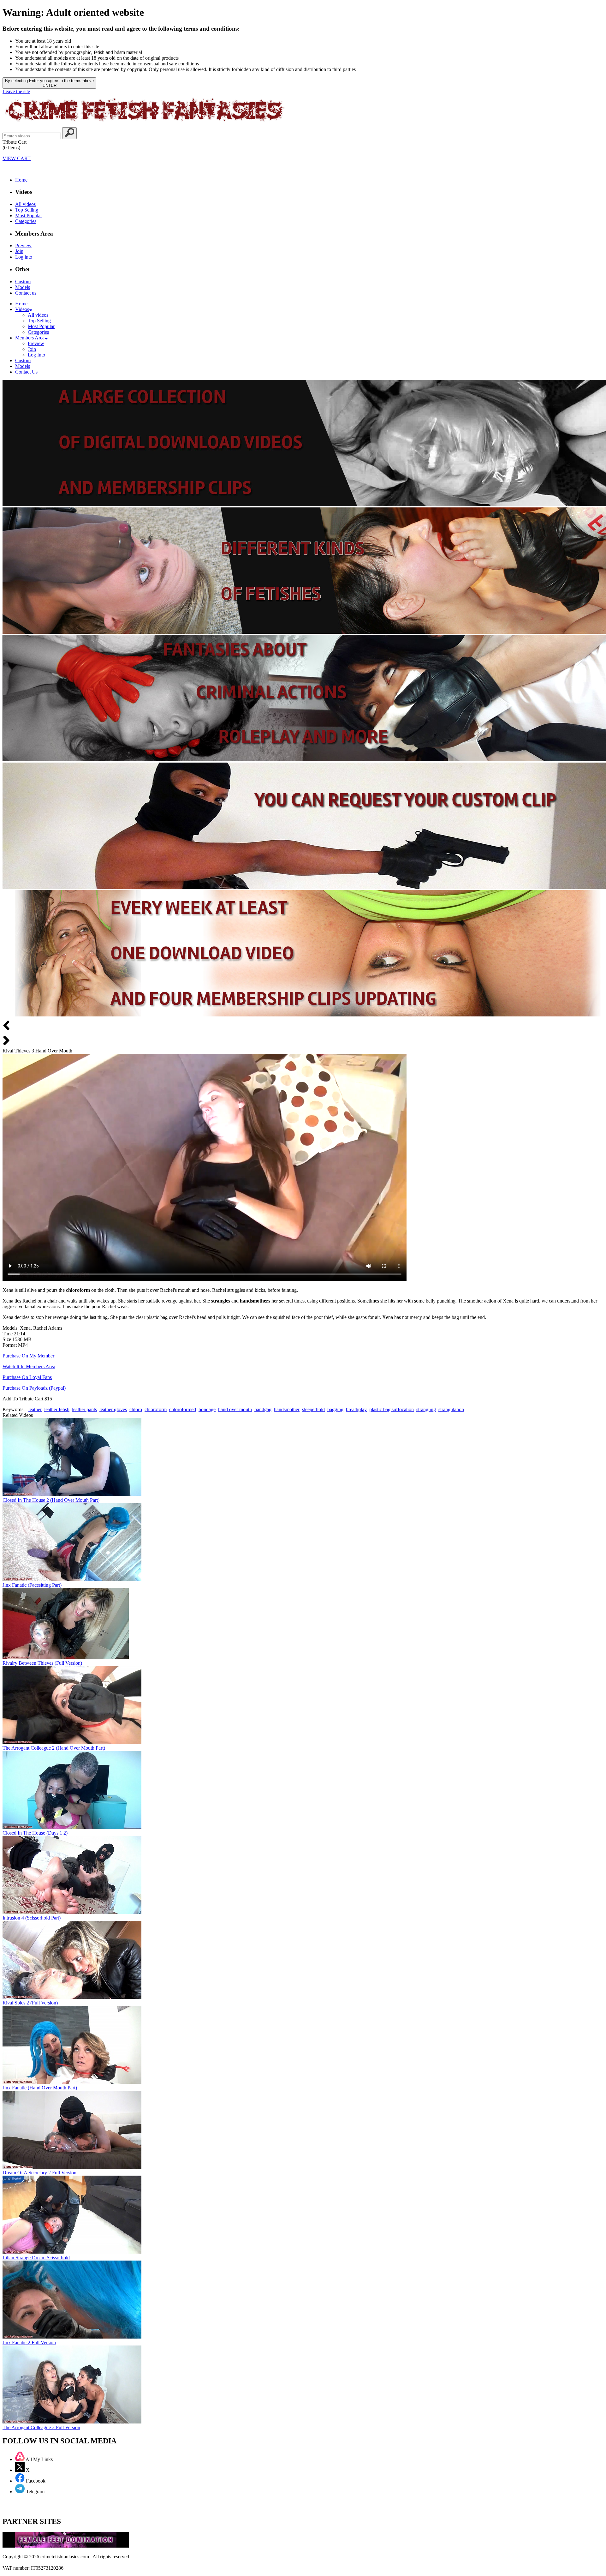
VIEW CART (17, 158)
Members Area (30, 338)
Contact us (26, 293)
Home (21, 180)
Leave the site (16, 91)
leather (35, 1409)
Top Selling (27, 210)
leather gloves (113, 1409)
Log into (24, 257)
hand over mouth (235, 1409)
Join (19, 251)
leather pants (84, 1409)
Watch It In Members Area (29, 1366)
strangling (426, 1409)
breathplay (356, 1409)
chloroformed (183, 1409)
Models (23, 287)
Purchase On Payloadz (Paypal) (34, 1388)
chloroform (156, 1409)
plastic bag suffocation (392, 1409)
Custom (23, 282)
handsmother (287, 1409)
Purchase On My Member (28, 1356)
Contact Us (26, 372)
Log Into (36, 355)
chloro (136, 1409)
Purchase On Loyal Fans (27, 1377)
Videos (22, 309)
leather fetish (57, 1409)
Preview (23, 246)
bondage (207, 1409)
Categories (26, 221)
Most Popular (29, 216)
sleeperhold (313, 1409)
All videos (25, 204)
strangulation (451, 1409)
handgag (263, 1409)
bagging (335, 1409)
